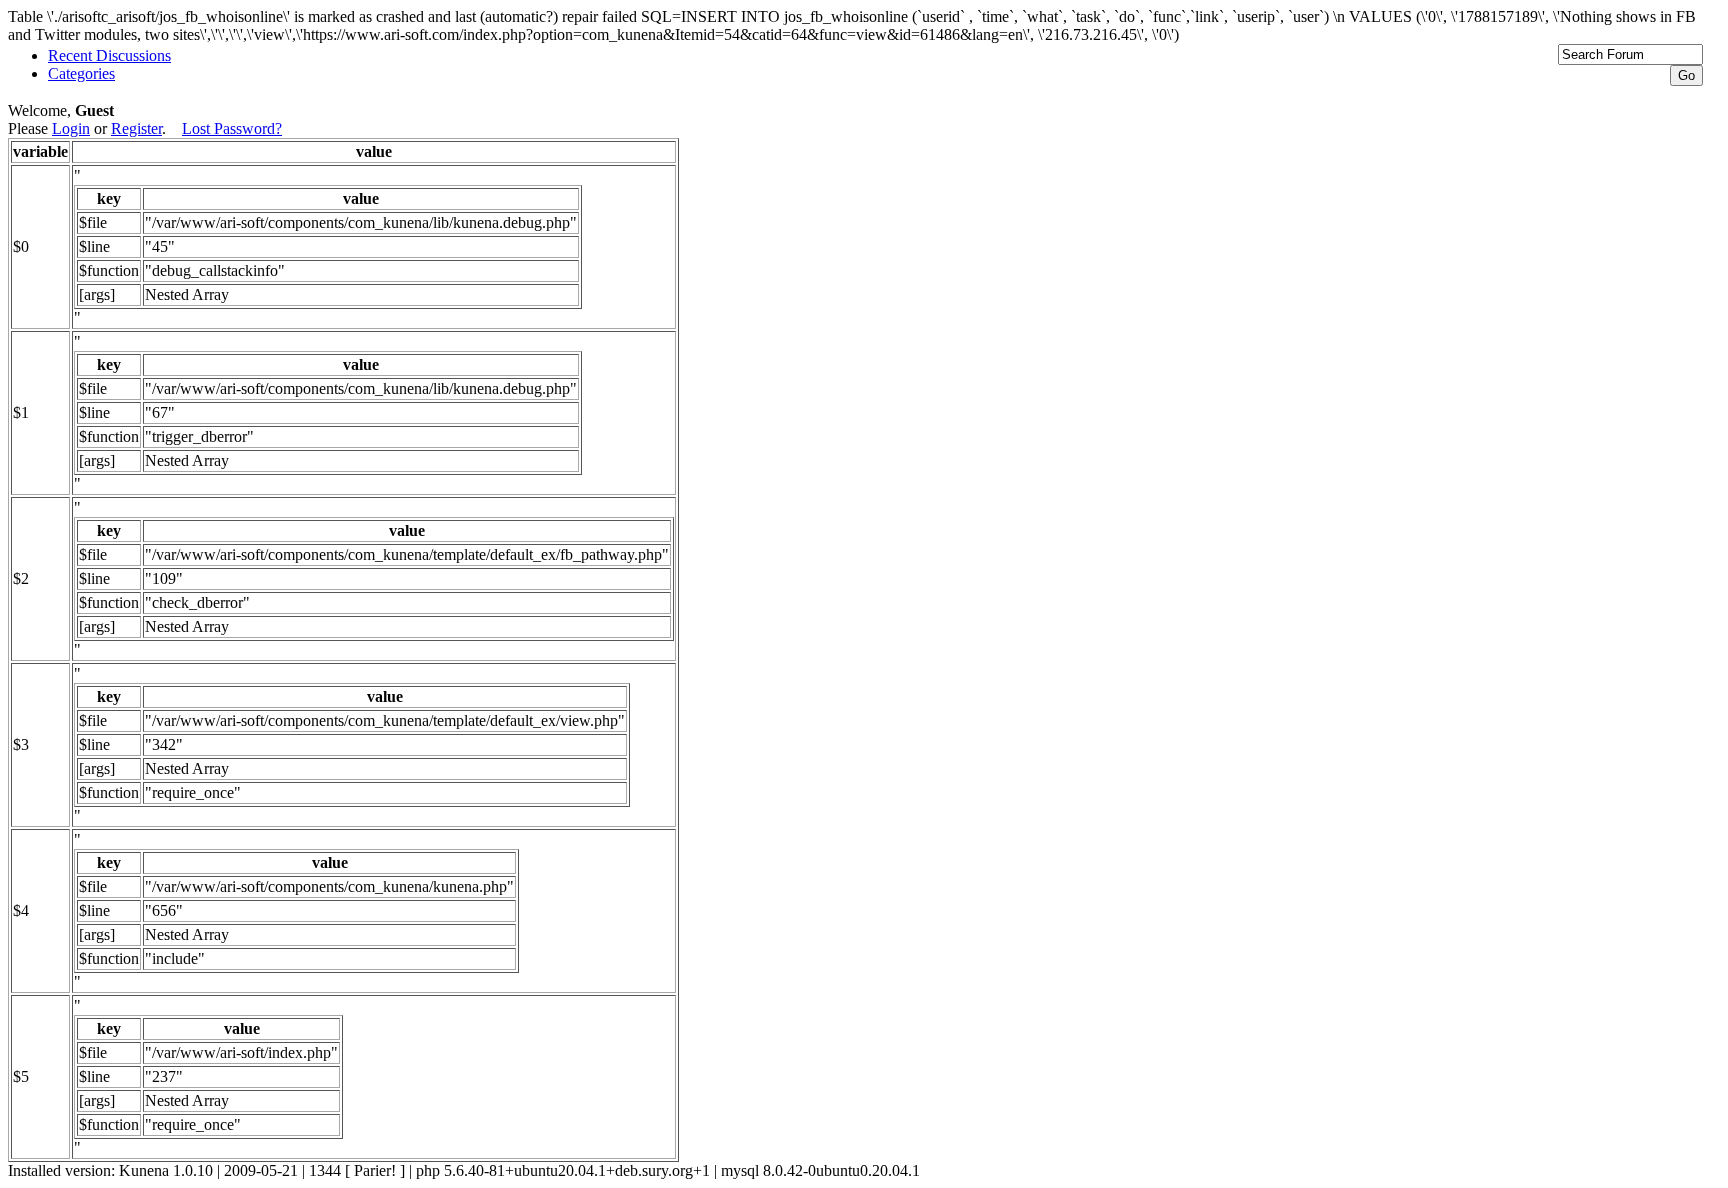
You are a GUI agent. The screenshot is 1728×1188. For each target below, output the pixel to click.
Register (136, 128)
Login (71, 128)
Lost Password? (232, 128)
